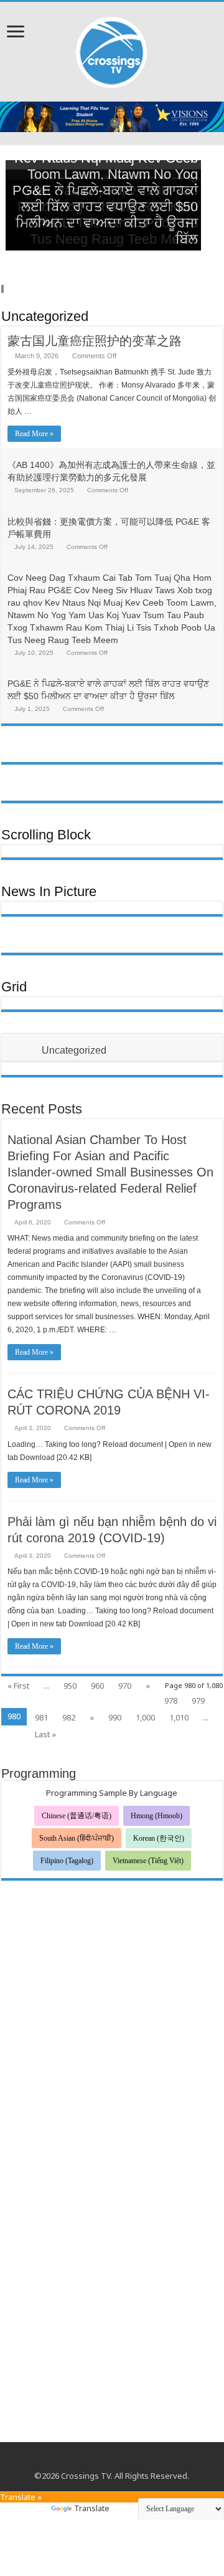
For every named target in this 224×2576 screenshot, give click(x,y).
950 (70, 1686)
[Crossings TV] (112, 49)
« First (18, 1686)
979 (198, 1701)
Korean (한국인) (159, 1838)
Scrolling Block (46, 835)
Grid (14, 987)
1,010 (179, 1717)
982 (69, 1717)
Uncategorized (45, 316)
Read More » (34, 434)
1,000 (145, 1717)
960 (97, 1686)
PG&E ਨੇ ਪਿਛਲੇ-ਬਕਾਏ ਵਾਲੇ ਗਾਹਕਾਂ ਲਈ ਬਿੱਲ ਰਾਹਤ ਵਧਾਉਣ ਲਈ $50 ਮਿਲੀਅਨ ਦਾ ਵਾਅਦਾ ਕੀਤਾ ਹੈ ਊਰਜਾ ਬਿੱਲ (105, 215)
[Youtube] (112, 2461)
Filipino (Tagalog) (67, 1861)
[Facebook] (100, 2461)
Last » (45, 1734)
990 (115, 1717)
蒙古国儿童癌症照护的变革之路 (95, 341)
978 (171, 1701)
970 (125, 1686)
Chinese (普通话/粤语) (77, 1816)
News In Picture (49, 891)
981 (41, 1717)
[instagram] (124, 2461)
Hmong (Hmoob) (156, 1816)
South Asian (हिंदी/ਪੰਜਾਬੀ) (77, 1838)
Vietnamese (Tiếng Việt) (148, 1861)
